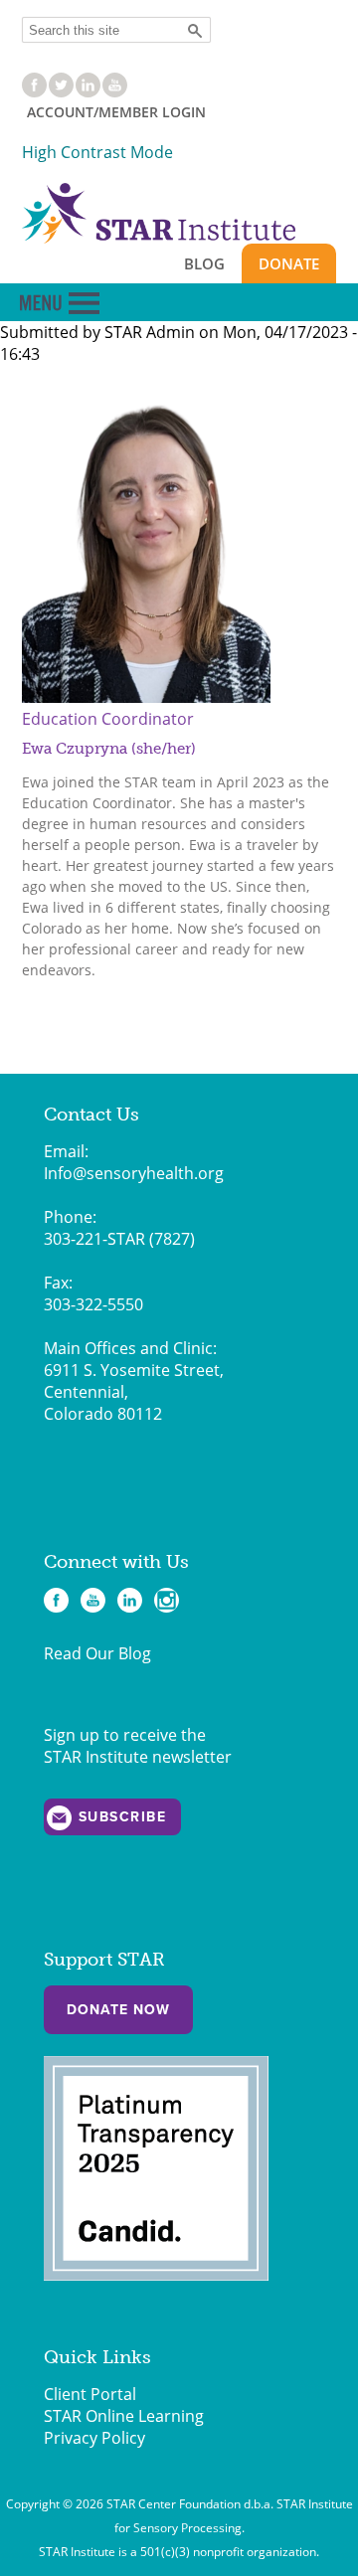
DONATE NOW (118, 2010)
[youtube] (115, 91)
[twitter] (61, 91)
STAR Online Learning (124, 2416)
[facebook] (34, 91)
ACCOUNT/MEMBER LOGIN (116, 112)
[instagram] (167, 1600)
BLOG (204, 263)
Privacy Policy (94, 2438)
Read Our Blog (97, 1653)
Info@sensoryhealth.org (134, 1173)
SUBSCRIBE (123, 1817)
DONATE (289, 263)
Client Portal (90, 2394)
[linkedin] (88, 91)
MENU (60, 303)
